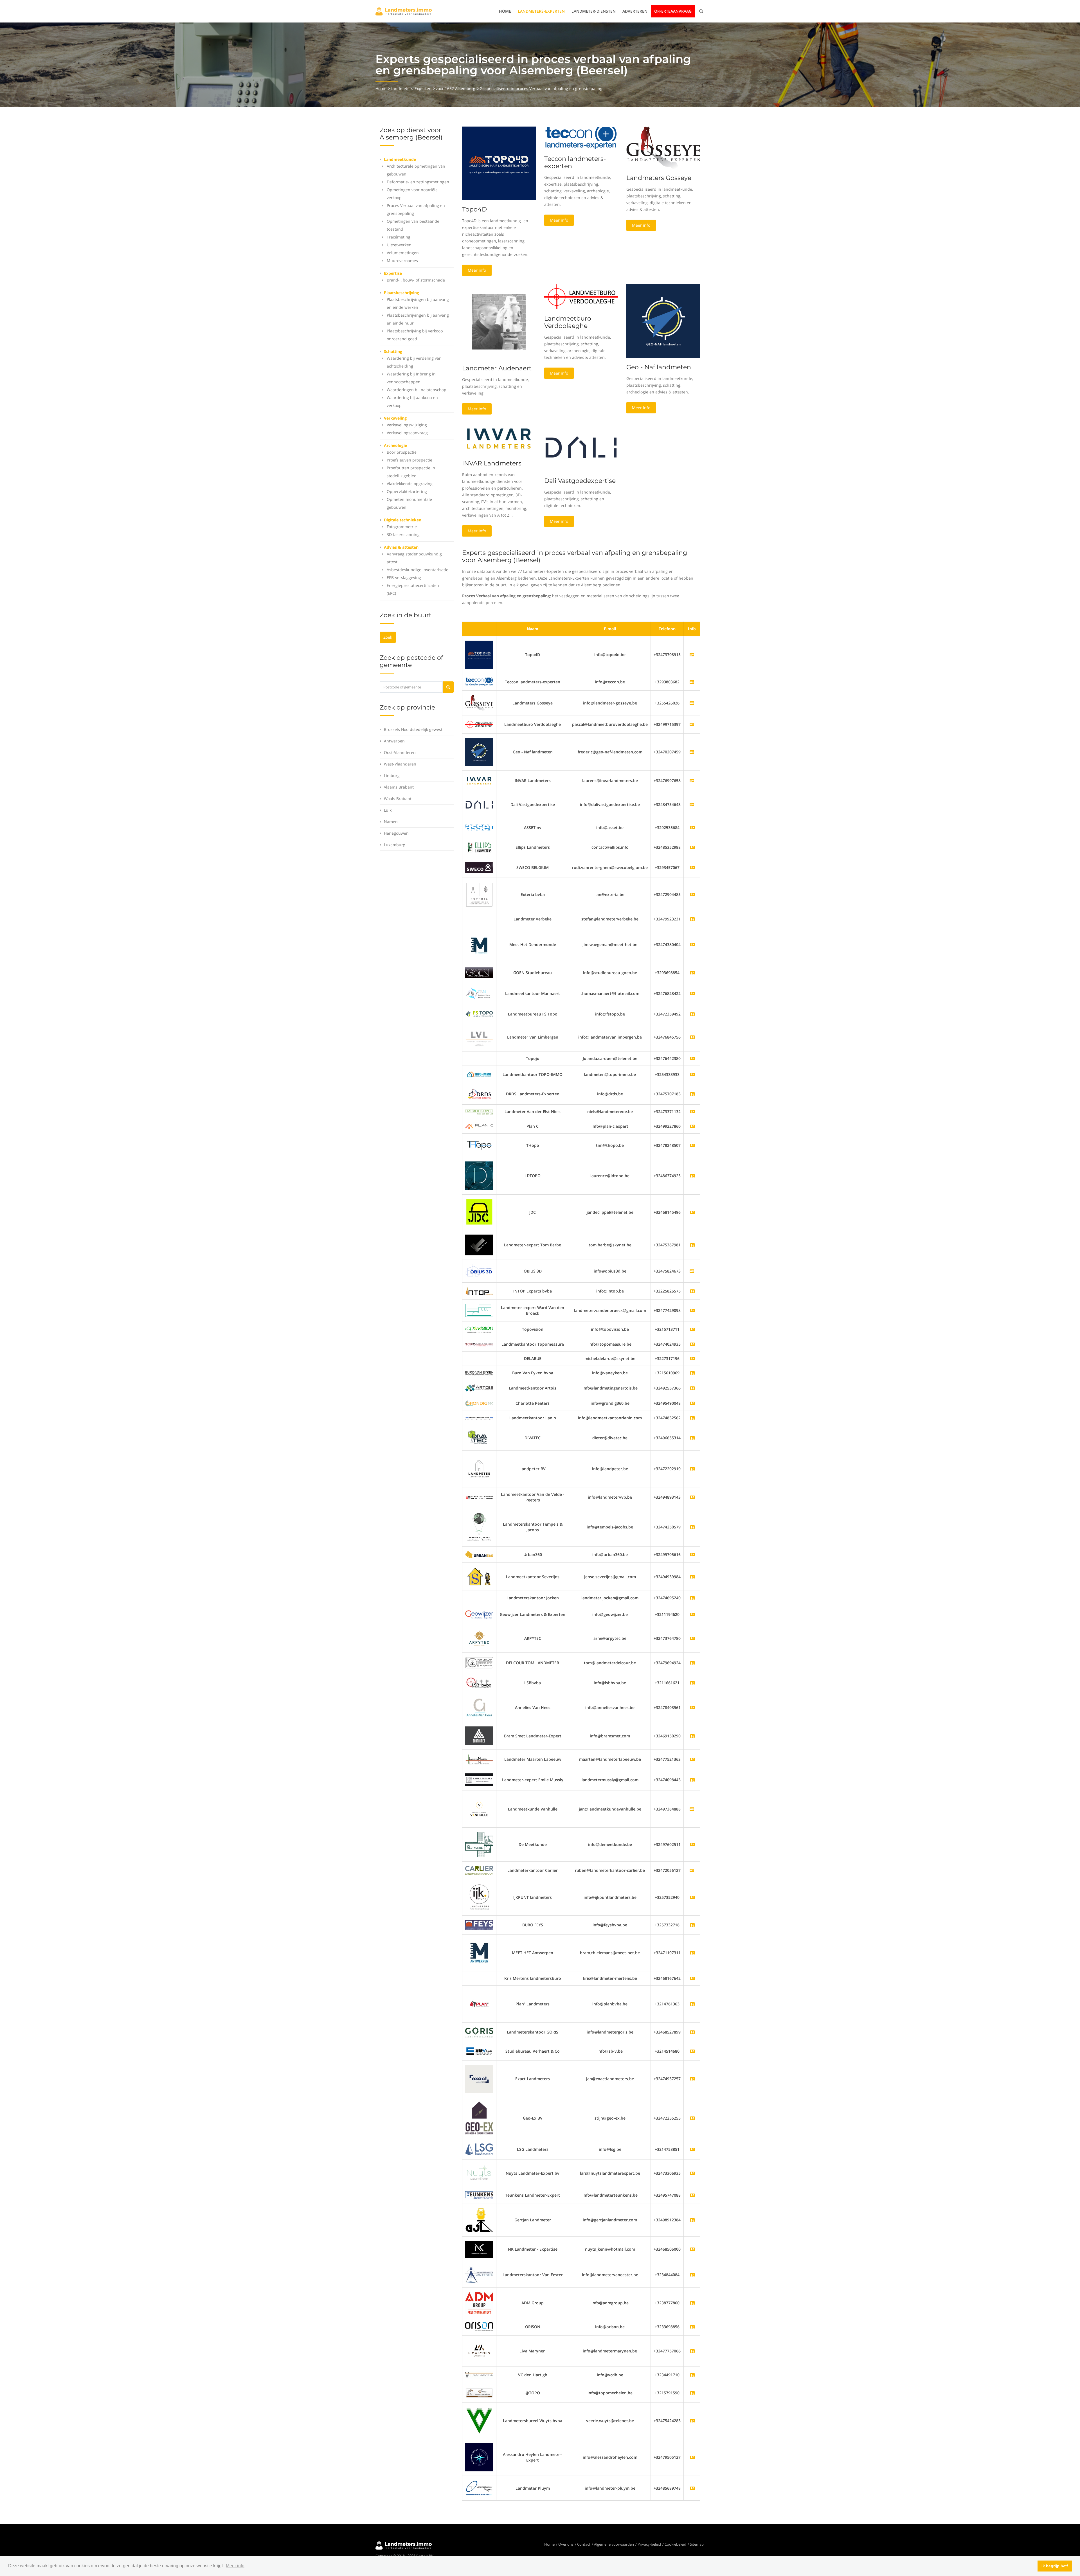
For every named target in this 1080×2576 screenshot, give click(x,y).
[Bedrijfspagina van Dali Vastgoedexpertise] (479, 804)
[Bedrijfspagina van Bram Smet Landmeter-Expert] (692, 1736)
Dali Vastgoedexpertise (580, 481)
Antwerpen (394, 741)
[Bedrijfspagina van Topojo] (692, 1058)
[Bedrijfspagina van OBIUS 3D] (479, 1271)
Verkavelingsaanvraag (407, 433)
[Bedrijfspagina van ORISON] (692, 2327)
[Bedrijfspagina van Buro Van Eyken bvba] (692, 1373)
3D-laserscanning (403, 534)
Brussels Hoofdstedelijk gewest (413, 729)
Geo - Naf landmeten (659, 367)
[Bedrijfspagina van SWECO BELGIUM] (692, 867)
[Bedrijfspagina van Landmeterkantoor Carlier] (479, 1870)
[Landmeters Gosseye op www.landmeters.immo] (663, 147)
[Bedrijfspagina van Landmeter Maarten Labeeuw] (692, 1759)
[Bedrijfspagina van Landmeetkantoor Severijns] (692, 1577)
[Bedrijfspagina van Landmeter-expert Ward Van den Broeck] (692, 1310)
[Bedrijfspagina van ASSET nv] (692, 827)
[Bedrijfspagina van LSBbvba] (692, 1683)
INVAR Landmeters (492, 463)
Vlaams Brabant (399, 787)
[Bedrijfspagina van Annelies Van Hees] (692, 1707)
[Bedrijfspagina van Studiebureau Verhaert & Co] (692, 2051)
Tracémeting (399, 237)
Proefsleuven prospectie (409, 460)
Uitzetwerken (399, 245)
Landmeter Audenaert (497, 368)
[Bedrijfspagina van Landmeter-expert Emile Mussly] (692, 1780)
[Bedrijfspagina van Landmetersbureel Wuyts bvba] (692, 2421)
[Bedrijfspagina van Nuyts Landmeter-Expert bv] (692, 2173)
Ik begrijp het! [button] (1055, 2566)
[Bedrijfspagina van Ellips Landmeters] (692, 847)
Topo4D (474, 209)
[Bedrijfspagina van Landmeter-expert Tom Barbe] (692, 1245)
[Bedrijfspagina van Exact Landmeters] (692, 2079)
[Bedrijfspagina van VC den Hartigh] (692, 2375)
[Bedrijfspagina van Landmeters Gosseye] (479, 702)
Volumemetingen (403, 253)
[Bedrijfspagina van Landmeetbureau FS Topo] (692, 1014)
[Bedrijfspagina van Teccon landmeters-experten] (479, 681)
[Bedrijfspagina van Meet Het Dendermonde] (692, 944)
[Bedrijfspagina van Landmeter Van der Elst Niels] (692, 1112)
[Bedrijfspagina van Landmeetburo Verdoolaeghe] (479, 724)
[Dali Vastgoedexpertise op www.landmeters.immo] (581, 447)
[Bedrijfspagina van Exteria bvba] (692, 894)
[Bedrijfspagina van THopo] (692, 1145)
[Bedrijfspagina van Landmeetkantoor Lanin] (692, 1418)
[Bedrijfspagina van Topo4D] (479, 654)
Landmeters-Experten (541, 11)
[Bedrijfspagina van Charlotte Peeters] (692, 1403)
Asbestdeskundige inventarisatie (418, 570)
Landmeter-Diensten (594, 11)
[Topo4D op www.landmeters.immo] (499, 163)
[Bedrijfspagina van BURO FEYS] (692, 1925)
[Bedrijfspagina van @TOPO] (692, 2393)
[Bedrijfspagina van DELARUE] (692, 1358)
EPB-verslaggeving (404, 577)
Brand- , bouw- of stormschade (416, 280)
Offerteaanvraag (673, 11)
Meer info (477, 270)
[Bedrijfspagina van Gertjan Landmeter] (692, 2220)
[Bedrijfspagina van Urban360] (692, 1554)
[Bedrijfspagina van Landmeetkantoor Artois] (692, 1388)
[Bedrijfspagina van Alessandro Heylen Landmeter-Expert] (692, 2457)
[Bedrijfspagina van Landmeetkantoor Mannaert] (692, 993)
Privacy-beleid (649, 2544)
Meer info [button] (235, 2566)
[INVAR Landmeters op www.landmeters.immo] (499, 438)
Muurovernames (402, 261)
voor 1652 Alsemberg (455, 88)
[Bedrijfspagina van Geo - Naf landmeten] (479, 752)
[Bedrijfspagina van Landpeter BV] (692, 1469)
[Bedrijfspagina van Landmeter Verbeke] (692, 919)
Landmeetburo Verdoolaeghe (568, 322)
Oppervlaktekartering (407, 491)
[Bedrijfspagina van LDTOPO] (692, 1176)
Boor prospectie (402, 452)
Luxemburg (395, 845)
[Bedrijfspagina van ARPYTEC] (692, 1638)
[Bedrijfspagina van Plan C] (692, 1126)
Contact (584, 2544)
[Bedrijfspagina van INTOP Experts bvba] (692, 1291)
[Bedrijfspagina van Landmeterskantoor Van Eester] (692, 2275)
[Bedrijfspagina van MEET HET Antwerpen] (692, 1953)
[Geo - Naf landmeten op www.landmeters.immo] (663, 321)
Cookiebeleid (675, 2544)
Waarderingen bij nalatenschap (417, 390)
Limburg (392, 775)
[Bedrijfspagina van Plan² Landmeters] (692, 2004)
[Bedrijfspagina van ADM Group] (692, 2303)
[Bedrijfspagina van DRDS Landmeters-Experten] (692, 1094)
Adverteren (635, 11)
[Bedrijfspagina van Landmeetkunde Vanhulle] (479, 1809)
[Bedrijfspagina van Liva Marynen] (692, 2351)
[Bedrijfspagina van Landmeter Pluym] (692, 2488)
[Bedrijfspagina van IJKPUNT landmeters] (692, 1897)
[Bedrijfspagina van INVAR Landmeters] (479, 780)
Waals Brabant (398, 799)
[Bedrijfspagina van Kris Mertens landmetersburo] (692, 1978)
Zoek (388, 637)
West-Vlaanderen (400, 764)
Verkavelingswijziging (407, 425)
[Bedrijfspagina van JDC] (692, 1212)
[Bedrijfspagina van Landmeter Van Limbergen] (692, 1037)
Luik (388, 810)
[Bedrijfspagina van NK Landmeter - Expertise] (692, 2249)
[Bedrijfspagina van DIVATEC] (692, 1438)
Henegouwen (396, 833)
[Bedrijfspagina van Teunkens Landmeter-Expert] (692, 2195)
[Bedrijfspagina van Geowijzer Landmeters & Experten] (692, 1614)
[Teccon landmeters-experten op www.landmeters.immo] (581, 138)
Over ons (566, 2544)
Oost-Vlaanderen (400, 752)
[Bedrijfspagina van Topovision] (692, 1329)
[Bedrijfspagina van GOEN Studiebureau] (692, 973)
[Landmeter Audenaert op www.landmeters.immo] (499, 321)
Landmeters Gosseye (659, 178)
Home (505, 11)
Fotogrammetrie (402, 527)
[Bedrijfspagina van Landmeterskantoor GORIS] (692, 2032)
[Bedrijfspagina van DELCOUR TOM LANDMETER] (692, 1663)
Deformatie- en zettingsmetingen (418, 182)
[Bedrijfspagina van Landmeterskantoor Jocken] (692, 1598)
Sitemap (697, 2544)
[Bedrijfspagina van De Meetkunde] (692, 1844)
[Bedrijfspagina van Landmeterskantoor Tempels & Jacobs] (692, 1527)
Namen (391, 822)
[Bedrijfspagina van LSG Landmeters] (692, 2149)
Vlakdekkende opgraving (410, 484)
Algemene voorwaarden (614, 2544)
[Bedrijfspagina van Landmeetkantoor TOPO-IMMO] (692, 1074)
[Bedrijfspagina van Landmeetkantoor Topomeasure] (692, 1344)
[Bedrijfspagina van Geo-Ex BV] (692, 2118)
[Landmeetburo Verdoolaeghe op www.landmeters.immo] (581, 296)
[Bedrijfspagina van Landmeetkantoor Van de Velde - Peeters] (692, 1497)
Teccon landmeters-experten (575, 162)
